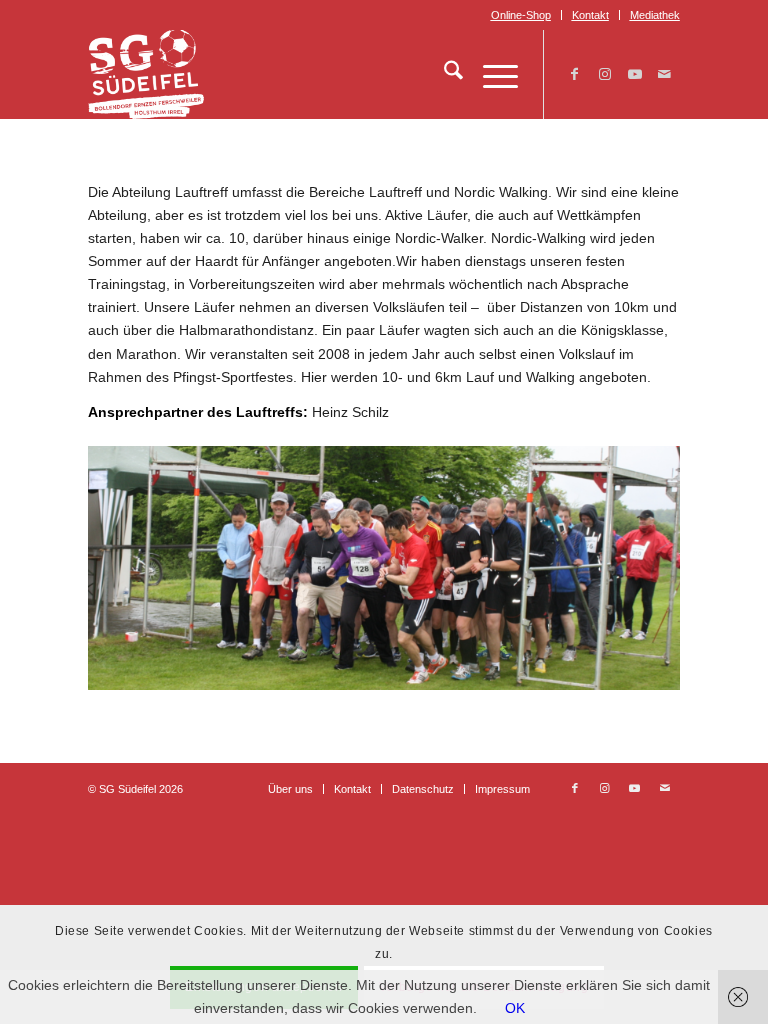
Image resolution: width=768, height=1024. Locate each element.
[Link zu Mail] (665, 74)
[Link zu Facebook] (575, 74)
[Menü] (490, 74)
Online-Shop (521, 15)
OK (515, 1008)
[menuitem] (521, 15)
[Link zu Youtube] (635, 74)
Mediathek (655, 15)
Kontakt (590, 15)
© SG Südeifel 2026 (135, 789)
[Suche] (443, 74)
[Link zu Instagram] (605, 74)
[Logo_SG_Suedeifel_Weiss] (145, 74)
